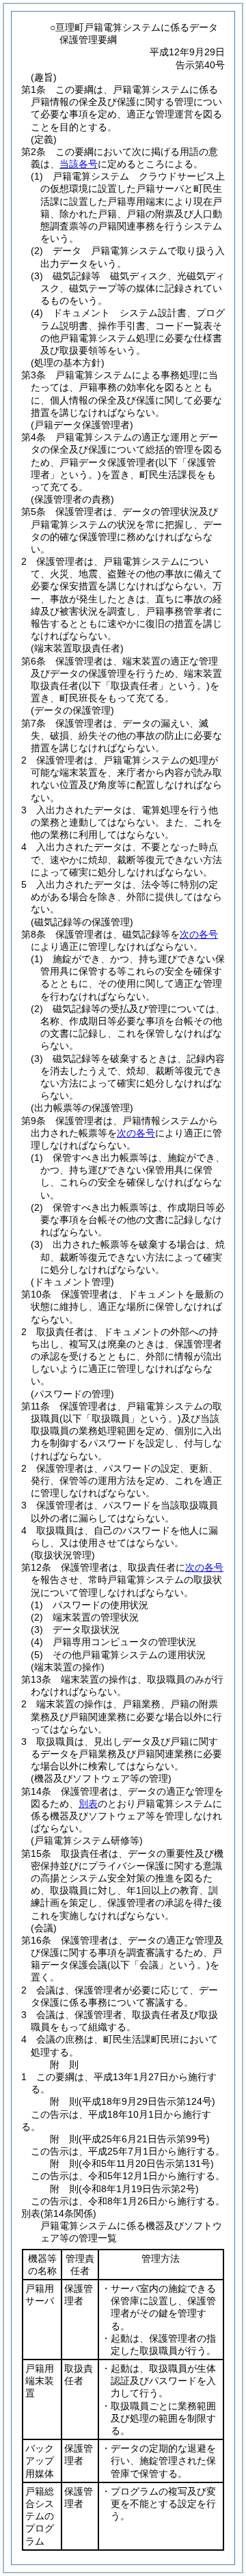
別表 (88, 1804)
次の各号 (199, 934)
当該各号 (79, 164)
